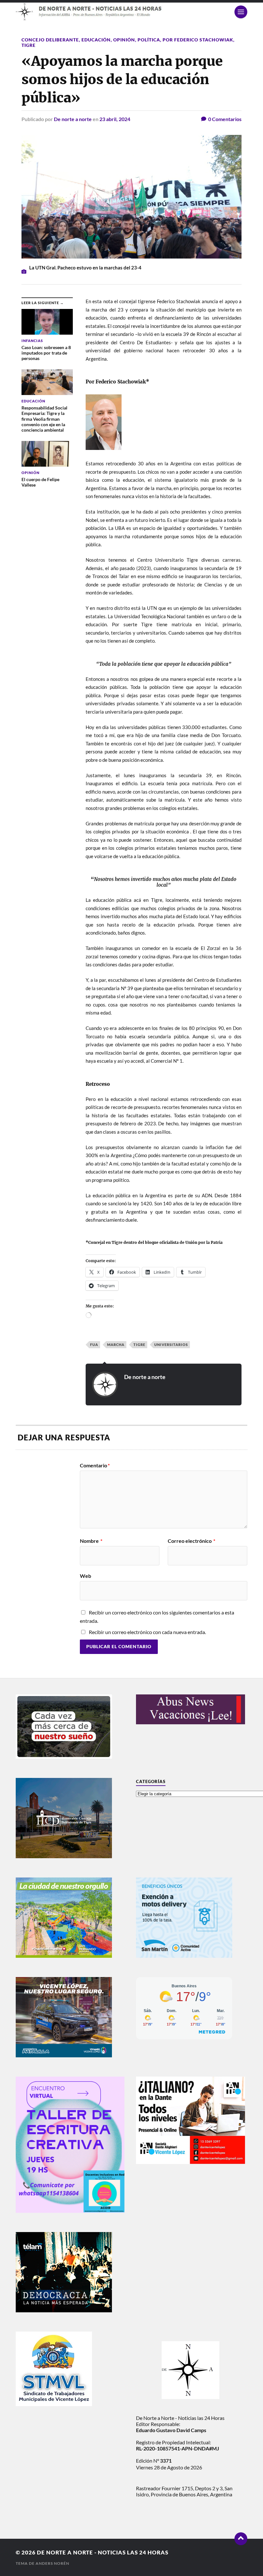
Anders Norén (52, 2563)
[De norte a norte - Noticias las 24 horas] (131, 12)
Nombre (91, 1541)
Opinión (124, 40)
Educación (96, 40)
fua (94, 1345)
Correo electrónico (191, 1541)
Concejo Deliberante (50, 40)
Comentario (95, 1465)
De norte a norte (73, 119)
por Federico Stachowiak (198, 40)
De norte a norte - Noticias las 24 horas (103, 2552)
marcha (116, 1345)
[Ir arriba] (241, 2539)
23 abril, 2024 (115, 119)
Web (85, 1576)
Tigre (29, 45)
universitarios (171, 1345)
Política (149, 40)
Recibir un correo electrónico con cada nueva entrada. (147, 1632)
